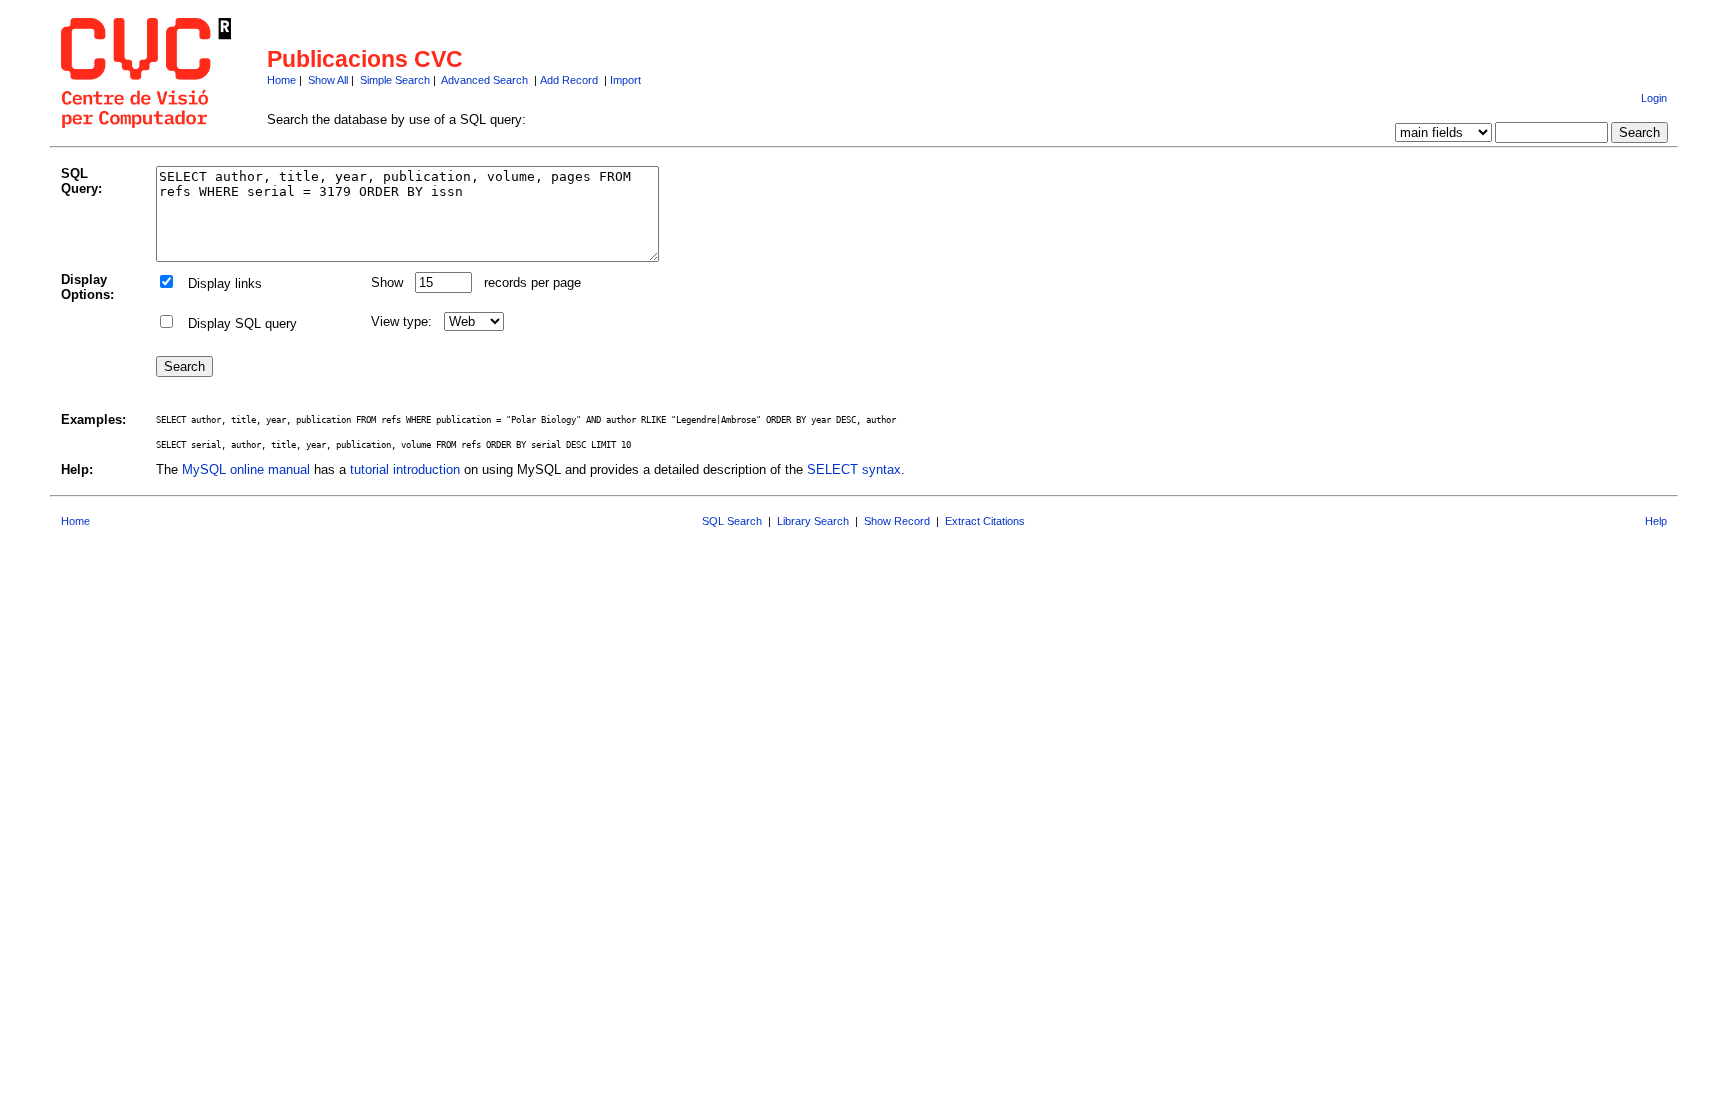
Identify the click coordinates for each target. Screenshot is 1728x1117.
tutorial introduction (405, 469)
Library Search (813, 521)
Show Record (897, 521)
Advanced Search (484, 80)
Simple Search (395, 80)
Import (625, 80)
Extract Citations (985, 521)
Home (281, 80)
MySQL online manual (246, 469)
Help (1656, 521)
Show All (328, 80)
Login (1654, 98)
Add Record (569, 80)
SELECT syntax (854, 469)
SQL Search (732, 521)
